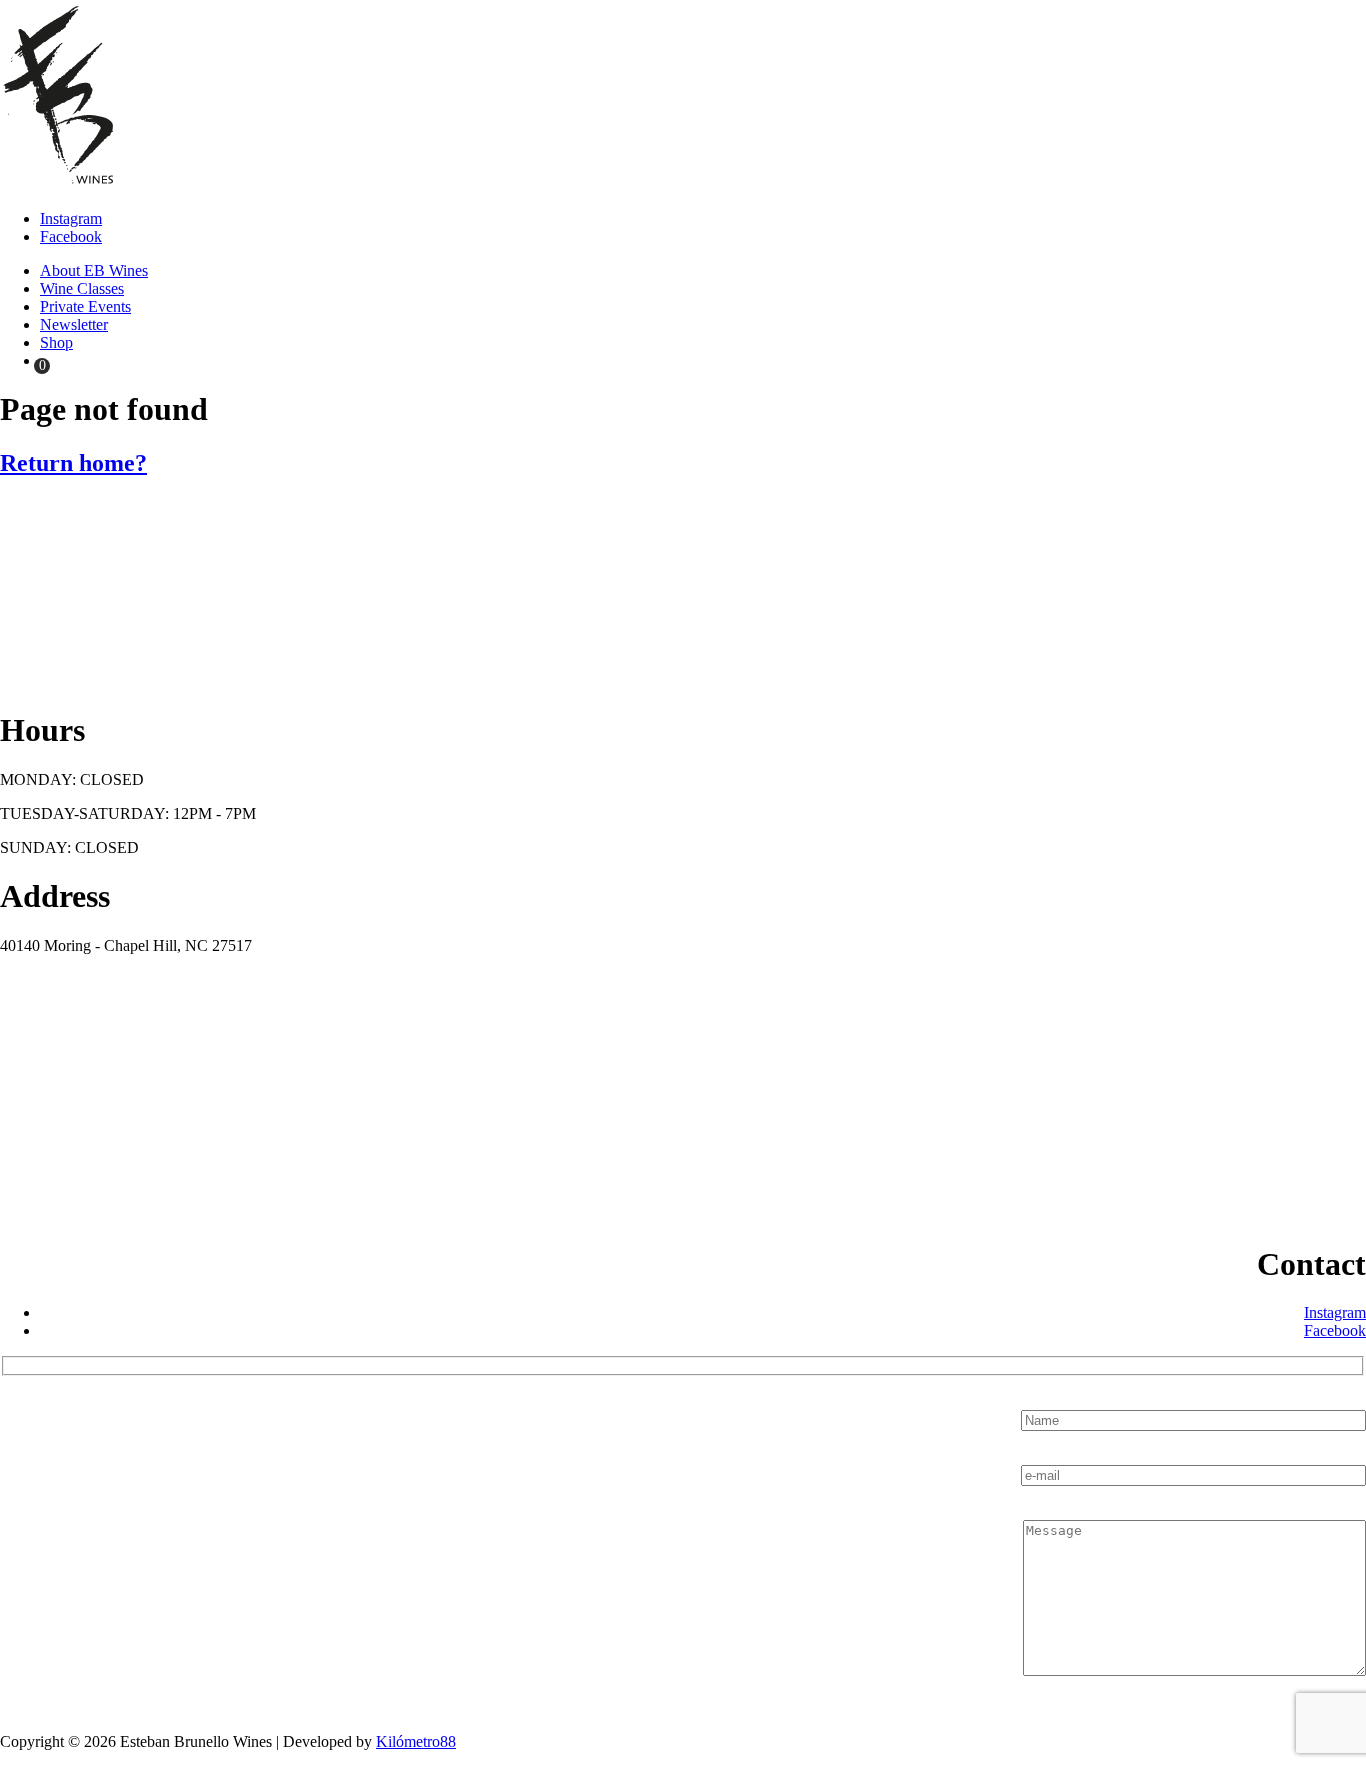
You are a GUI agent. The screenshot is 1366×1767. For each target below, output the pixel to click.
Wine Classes (82, 288)
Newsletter (74, 324)
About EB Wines (94, 270)
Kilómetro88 (416, 1741)
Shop (56, 342)
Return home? (73, 463)
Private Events (85, 306)
